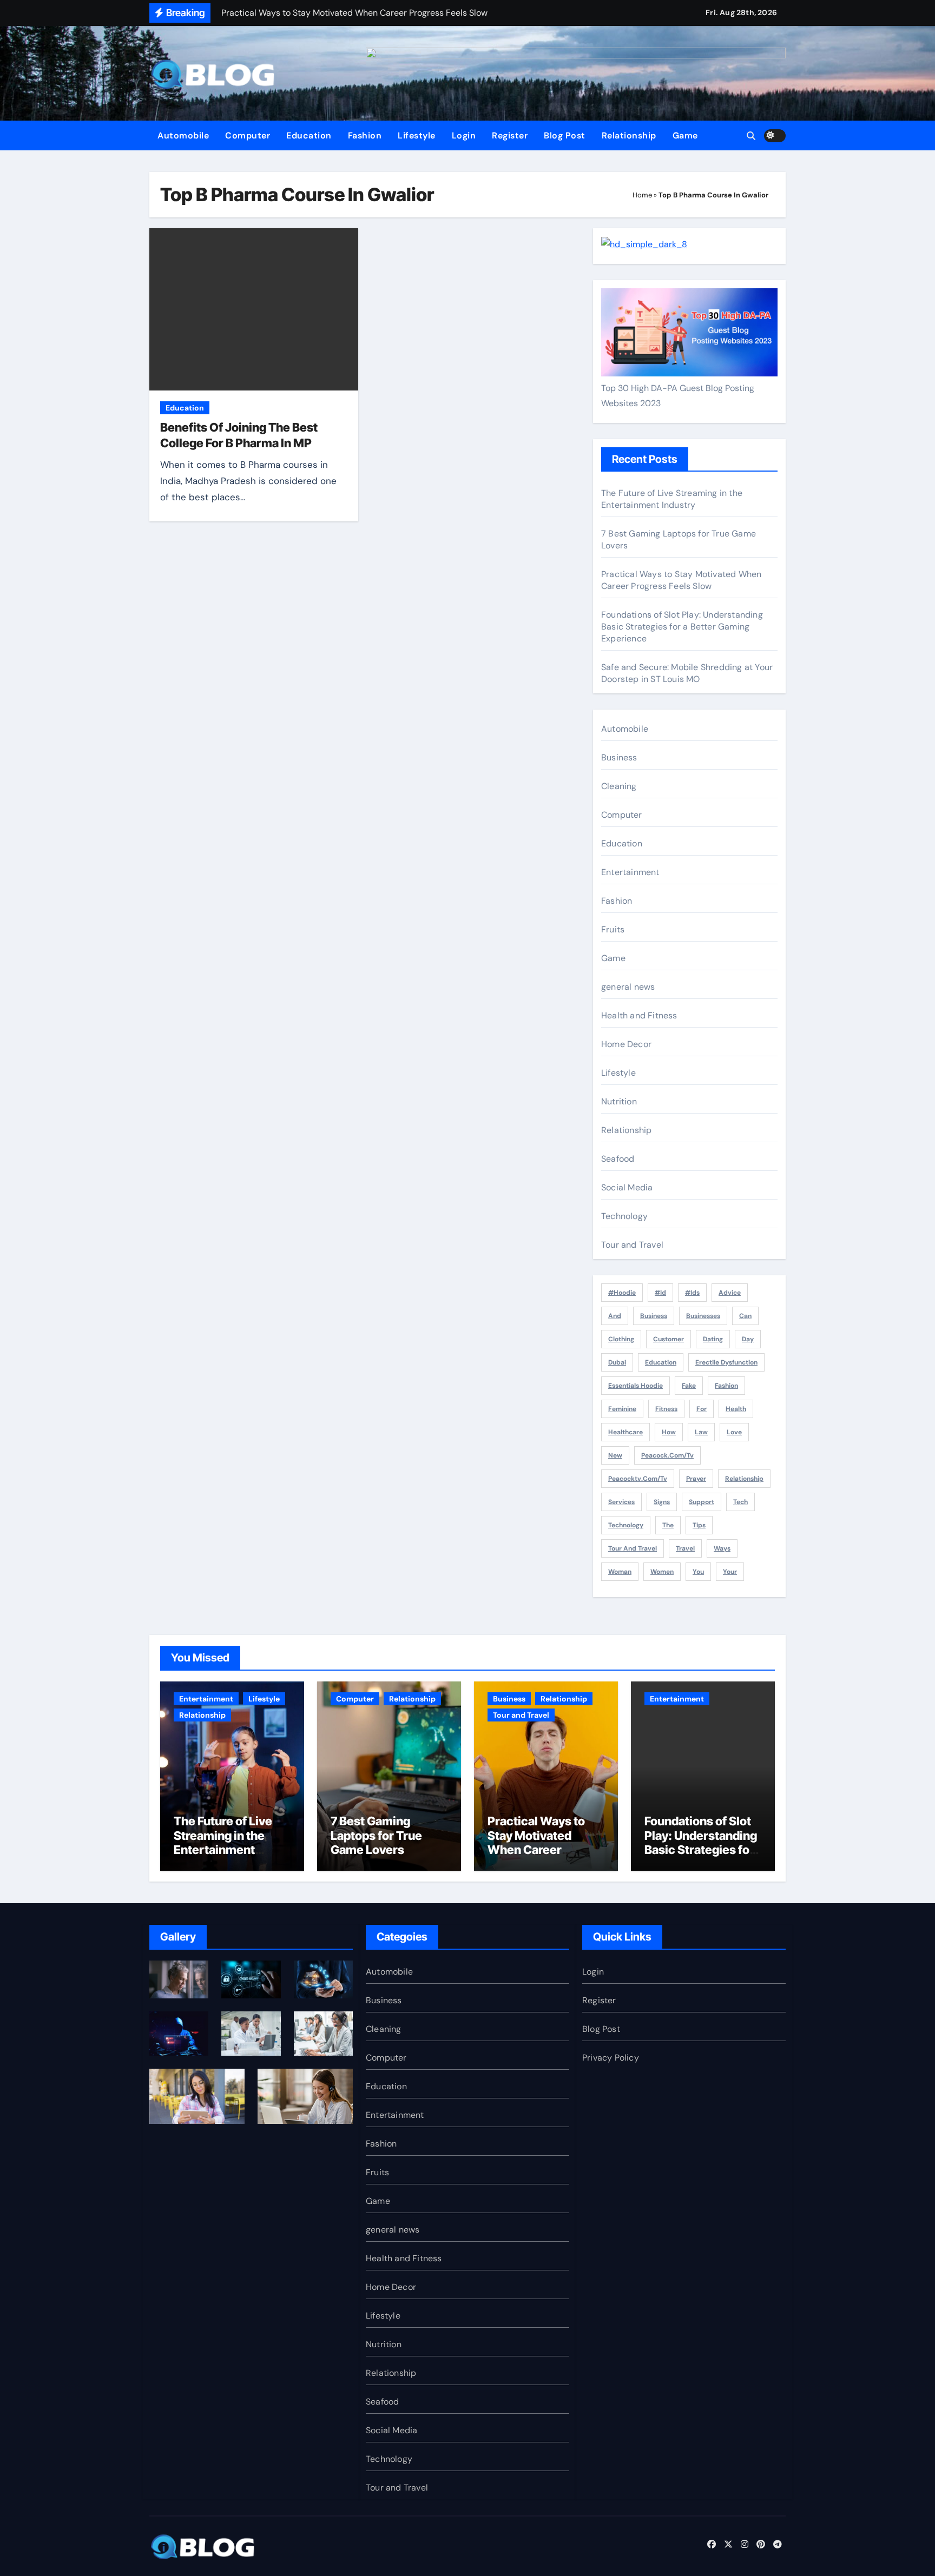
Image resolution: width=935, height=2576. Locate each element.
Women (662, 1572)
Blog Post (565, 135)
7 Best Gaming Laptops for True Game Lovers (376, 1835)
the (668, 1525)
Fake (689, 1386)
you (698, 1572)
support (702, 1502)
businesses (703, 1316)
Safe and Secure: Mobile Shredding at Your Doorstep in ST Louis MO (687, 673)
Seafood (618, 1159)
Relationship (629, 135)
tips (699, 1525)
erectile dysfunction (726, 1362)
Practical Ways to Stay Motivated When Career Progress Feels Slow (681, 580)
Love (734, 1432)
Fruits (613, 929)
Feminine (622, 1409)
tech (740, 1502)
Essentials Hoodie (636, 1386)
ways (722, 1548)
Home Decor (626, 1044)
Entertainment (630, 872)
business (654, 1316)
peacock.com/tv (667, 1455)
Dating (713, 1339)
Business (619, 757)
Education (309, 135)
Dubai (617, 1362)
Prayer (696, 1479)
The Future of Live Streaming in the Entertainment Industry (672, 499)
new (615, 1455)
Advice (730, 1293)
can (745, 1316)
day (748, 1339)
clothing (621, 1339)
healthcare (625, 1432)
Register (510, 135)
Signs (662, 1502)
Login (464, 135)
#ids (692, 1293)
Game (685, 135)
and (615, 1316)
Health (736, 1409)
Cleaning (619, 786)
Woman (620, 1572)
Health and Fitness (639, 1015)
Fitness (666, 1409)
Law (701, 1432)
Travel (685, 1548)
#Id (660, 1293)
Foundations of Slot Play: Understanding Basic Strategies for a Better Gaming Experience (682, 627)
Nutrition (619, 1101)
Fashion (365, 135)
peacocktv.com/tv (638, 1479)
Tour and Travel (632, 1245)
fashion (726, 1386)
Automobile (183, 135)
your (730, 1572)
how (669, 1432)
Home (642, 195)
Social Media (627, 1187)
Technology (624, 1216)
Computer (248, 135)
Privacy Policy (611, 2058)
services (621, 1502)
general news (628, 987)
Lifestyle (417, 135)
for (702, 1409)
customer (669, 1339)
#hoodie (622, 1293)
